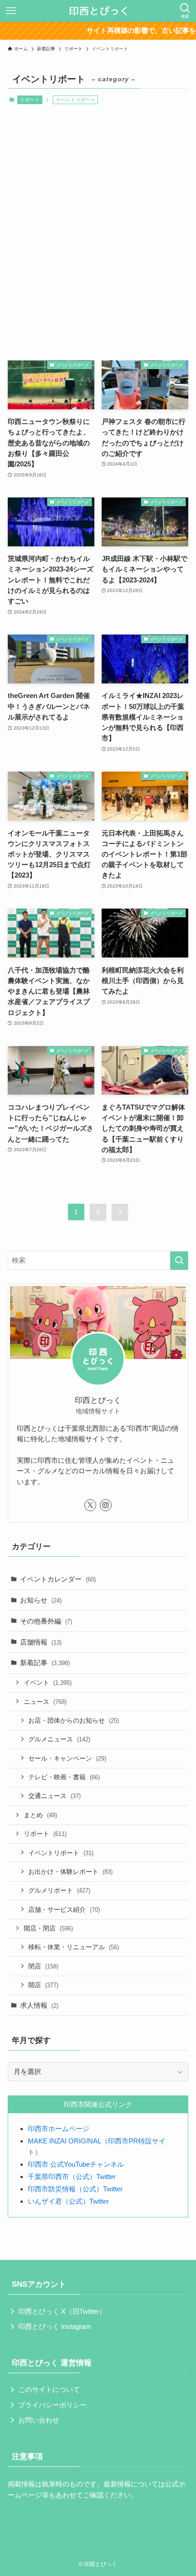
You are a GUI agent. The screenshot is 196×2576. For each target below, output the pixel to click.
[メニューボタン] (11, 11)
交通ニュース (54, 1796)
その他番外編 (46, 1621)
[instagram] (106, 1505)
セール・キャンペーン (67, 1758)
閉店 (43, 1966)
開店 (43, 1985)
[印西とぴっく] (98, 11)
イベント (48, 1682)
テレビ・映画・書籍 (64, 1777)
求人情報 (39, 2005)
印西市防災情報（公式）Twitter (75, 2189)
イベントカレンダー (58, 1579)
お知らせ (41, 1600)
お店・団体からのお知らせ (74, 1720)
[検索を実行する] (179, 1261)
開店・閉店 (48, 1928)
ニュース (45, 1702)
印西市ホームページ (59, 2129)
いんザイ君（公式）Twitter (68, 2201)
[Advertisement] (98, 231)
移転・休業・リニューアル (74, 1947)
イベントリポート (61, 1853)
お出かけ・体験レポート (70, 1872)
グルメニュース (59, 1739)
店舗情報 (41, 1642)
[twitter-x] (90, 1505)
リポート (30, 100)
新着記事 (45, 1663)
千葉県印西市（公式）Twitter (72, 2177)
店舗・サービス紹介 (64, 1910)
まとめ (40, 1815)
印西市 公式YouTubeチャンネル (76, 2164)
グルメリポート (59, 1890)
